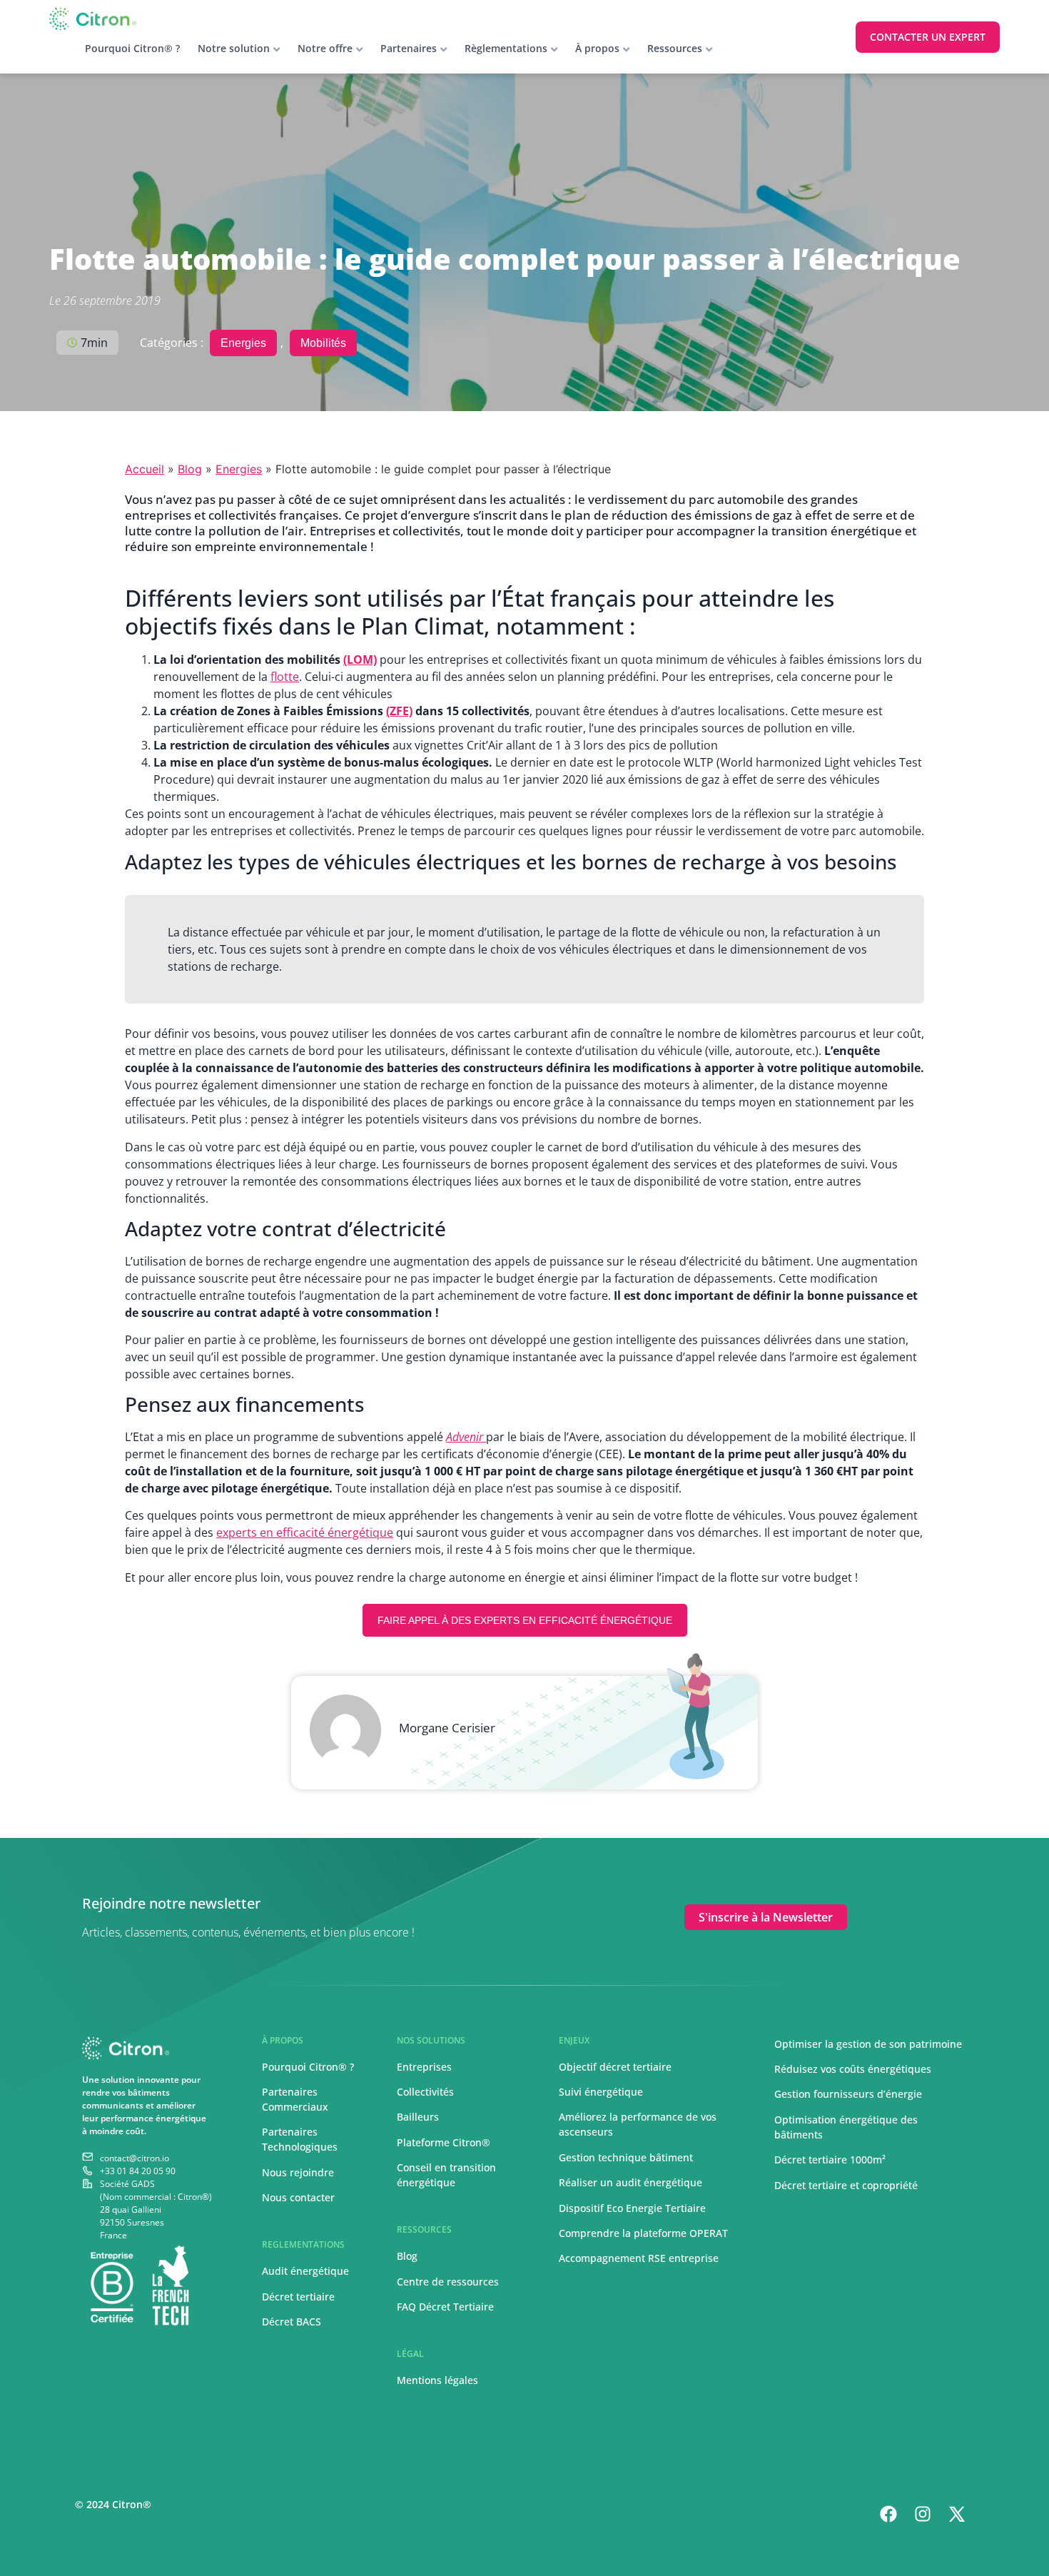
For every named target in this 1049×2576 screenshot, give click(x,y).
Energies (243, 343)
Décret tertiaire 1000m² (831, 2160)
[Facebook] (888, 2514)
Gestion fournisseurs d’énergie (848, 2094)
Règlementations (506, 48)
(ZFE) (399, 711)
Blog (190, 469)
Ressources (675, 48)
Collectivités (425, 2092)
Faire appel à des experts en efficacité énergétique (525, 1620)
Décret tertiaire (298, 2297)
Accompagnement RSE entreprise (639, 2258)
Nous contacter (298, 2197)
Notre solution (234, 48)
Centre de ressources (448, 2282)
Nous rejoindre (298, 2172)
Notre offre (325, 48)
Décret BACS (292, 2322)
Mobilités (323, 343)
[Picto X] (957, 2514)
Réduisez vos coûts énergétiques (853, 2069)
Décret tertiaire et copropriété (846, 2185)
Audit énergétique (305, 2271)
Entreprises (424, 2067)
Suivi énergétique (601, 2092)
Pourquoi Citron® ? (132, 48)
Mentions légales (437, 2380)
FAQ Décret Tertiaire (445, 2307)
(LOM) (360, 660)
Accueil (145, 469)
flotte (285, 677)
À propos (597, 48)
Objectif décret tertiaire (615, 2067)
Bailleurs (418, 2117)
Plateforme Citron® (444, 2142)
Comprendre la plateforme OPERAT (643, 2233)
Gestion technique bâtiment (626, 2157)
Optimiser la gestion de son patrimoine (868, 2044)
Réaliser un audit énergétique (630, 2182)
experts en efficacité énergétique (305, 1532)
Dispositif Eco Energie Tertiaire (632, 2208)
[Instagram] (923, 2514)
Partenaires (409, 48)
